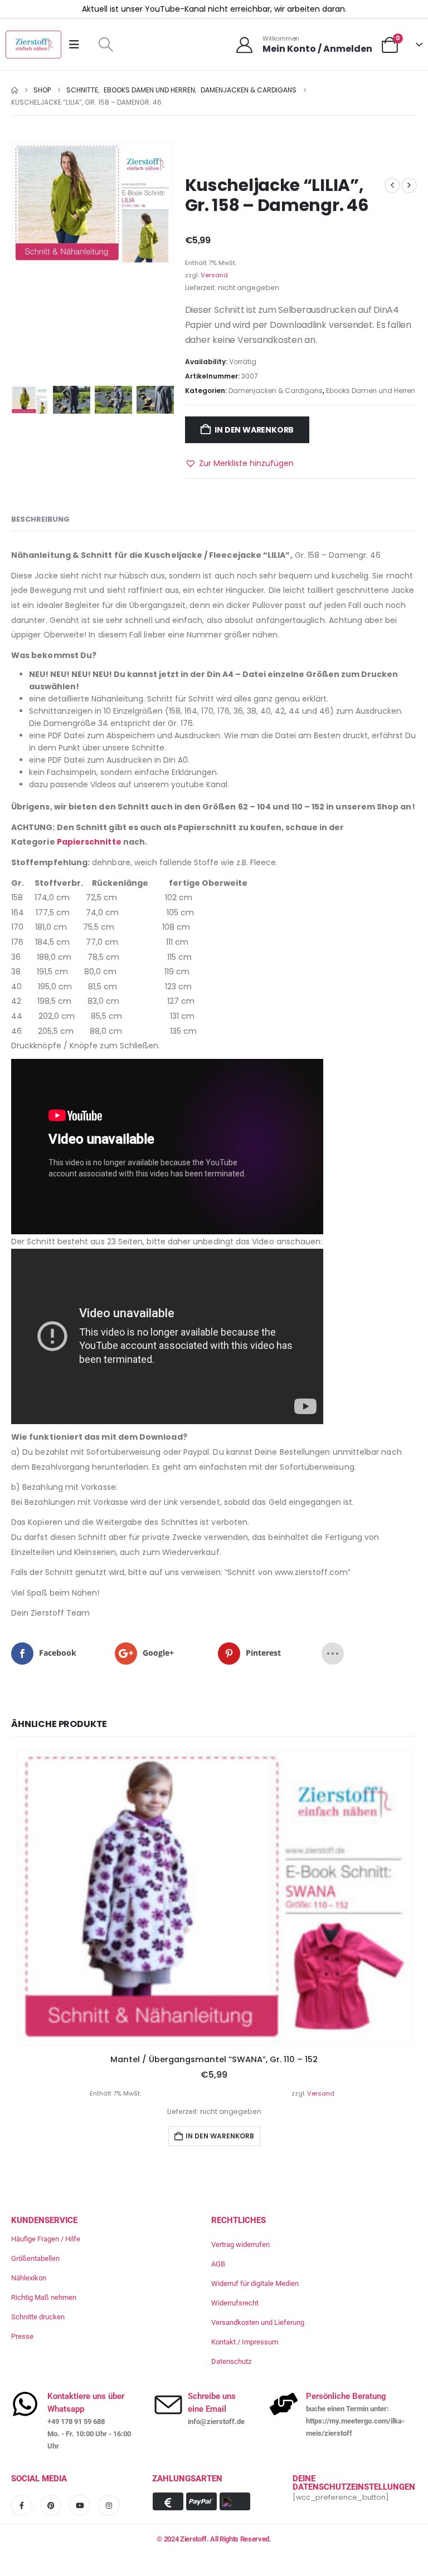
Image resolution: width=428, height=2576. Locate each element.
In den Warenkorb (254, 430)
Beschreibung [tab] (40, 519)
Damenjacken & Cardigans (276, 391)
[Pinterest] (51, 2505)
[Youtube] (80, 2505)
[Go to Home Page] (14, 90)
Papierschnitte (89, 842)
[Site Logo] (33, 45)
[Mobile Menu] (78, 45)
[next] (409, 185)
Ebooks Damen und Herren (371, 391)
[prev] (392, 185)
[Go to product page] (214, 1898)
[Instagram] (109, 2505)
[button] (106, 45)
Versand (214, 275)
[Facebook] (22, 2505)
